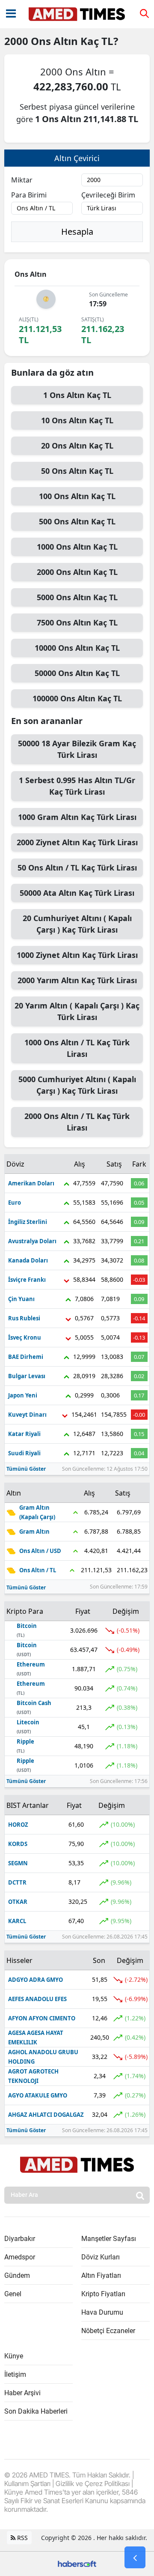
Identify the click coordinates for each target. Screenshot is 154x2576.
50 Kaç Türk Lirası (77, 868)
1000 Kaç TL (77, 547)
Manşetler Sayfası (109, 2239)
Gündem (17, 2275)
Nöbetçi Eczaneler (108, 2331)
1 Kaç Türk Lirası (77, 786)
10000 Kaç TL (77, 648)
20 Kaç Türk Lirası (77, 924)
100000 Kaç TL (77, 698)
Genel (13, 2294)
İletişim (15, 2374)
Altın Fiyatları (101, 2275)
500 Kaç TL (77, 521)
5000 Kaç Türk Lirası (77, 1085)
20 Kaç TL (77, 446)
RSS (22, 2538)
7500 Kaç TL (77, 622)
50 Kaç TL (77, 471)
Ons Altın (56, 41)
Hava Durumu (102, 2312)
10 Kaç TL (77, 420)
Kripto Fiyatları (103, 2294)
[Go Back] (135, 2558)
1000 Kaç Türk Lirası (77, 817)
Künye (14, 2356)
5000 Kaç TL (77, 597)
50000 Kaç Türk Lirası (77, 749)
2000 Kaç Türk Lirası (77, 842)
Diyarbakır (20, 2239)
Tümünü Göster (26, 1469)
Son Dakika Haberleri (36, 2411)
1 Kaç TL (77, 395)
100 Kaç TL (77, 496)
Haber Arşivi (22, 2393)
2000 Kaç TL (77, 572)
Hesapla (77, 232)
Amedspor (20, 2257)
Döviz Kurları (101, 2257)
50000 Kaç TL (77, 673)
